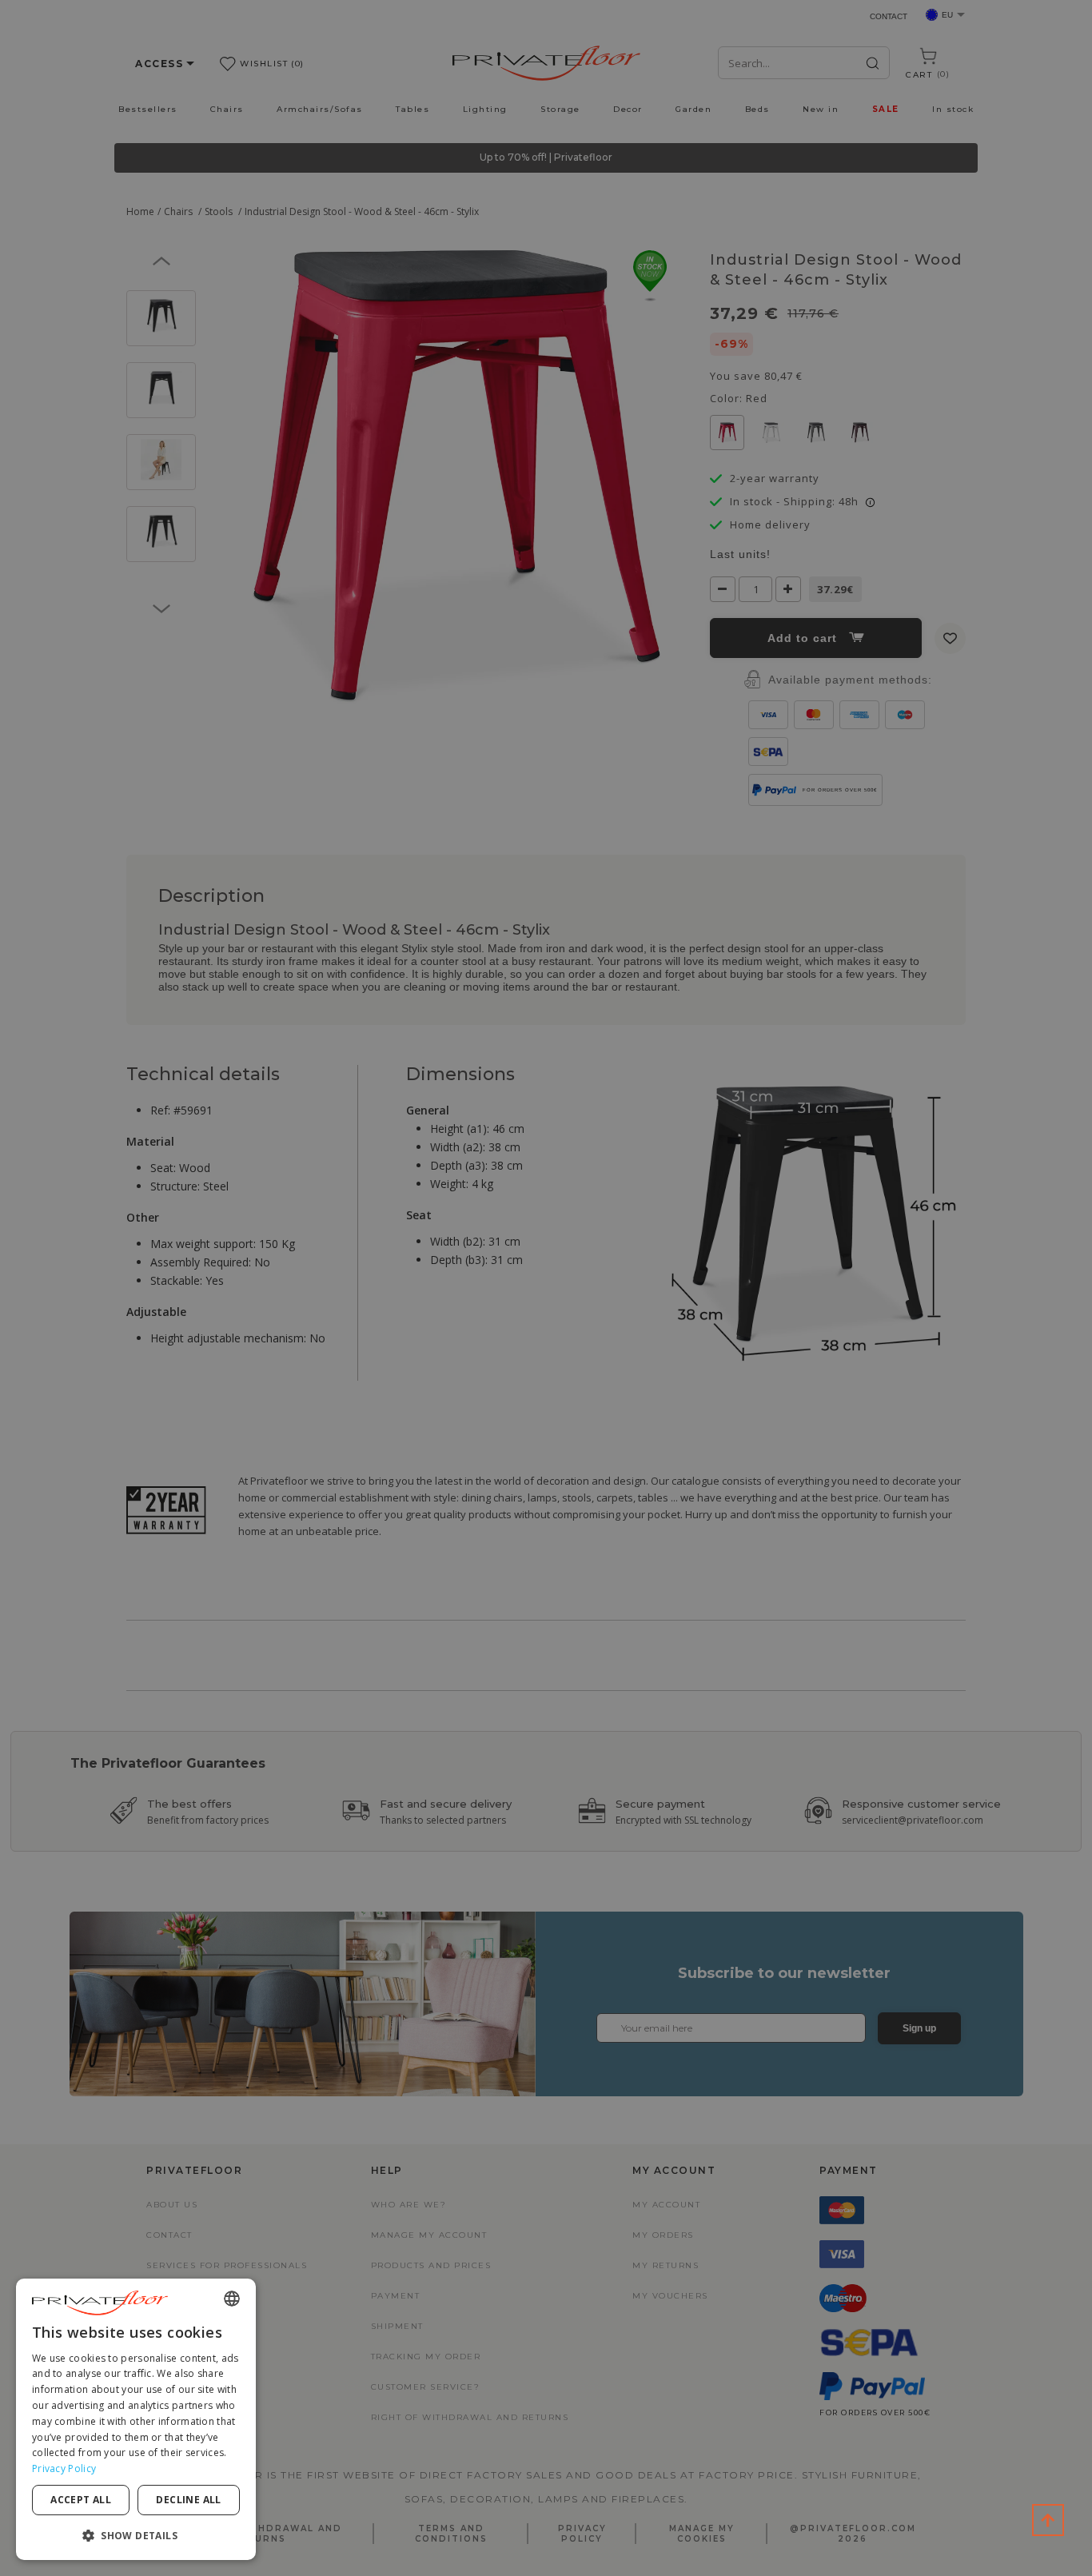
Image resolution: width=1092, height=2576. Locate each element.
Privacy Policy (64, 2468)
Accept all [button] (81, 2500)
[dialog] (136, 2419)
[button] (136, 2535)
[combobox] (232, 2299)
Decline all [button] (188, 2500)
